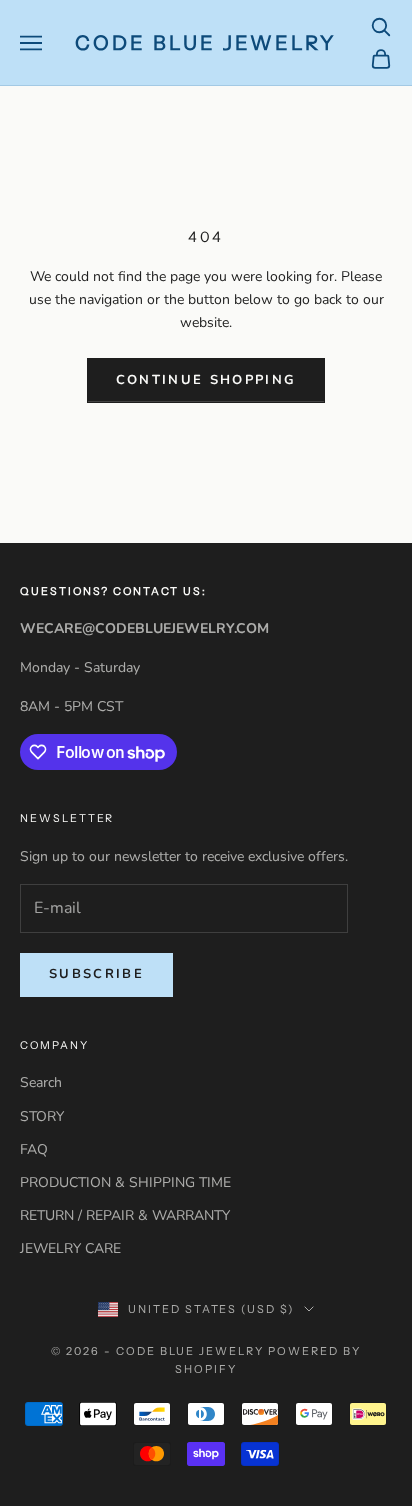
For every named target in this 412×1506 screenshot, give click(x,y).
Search (41, 1082)
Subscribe (96, 974)
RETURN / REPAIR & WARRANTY (125, 1215)
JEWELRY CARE (70, 1248)
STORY (42, 1116)
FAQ (34, 1149)
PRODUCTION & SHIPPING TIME (125, 1182)
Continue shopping (206, 380)
